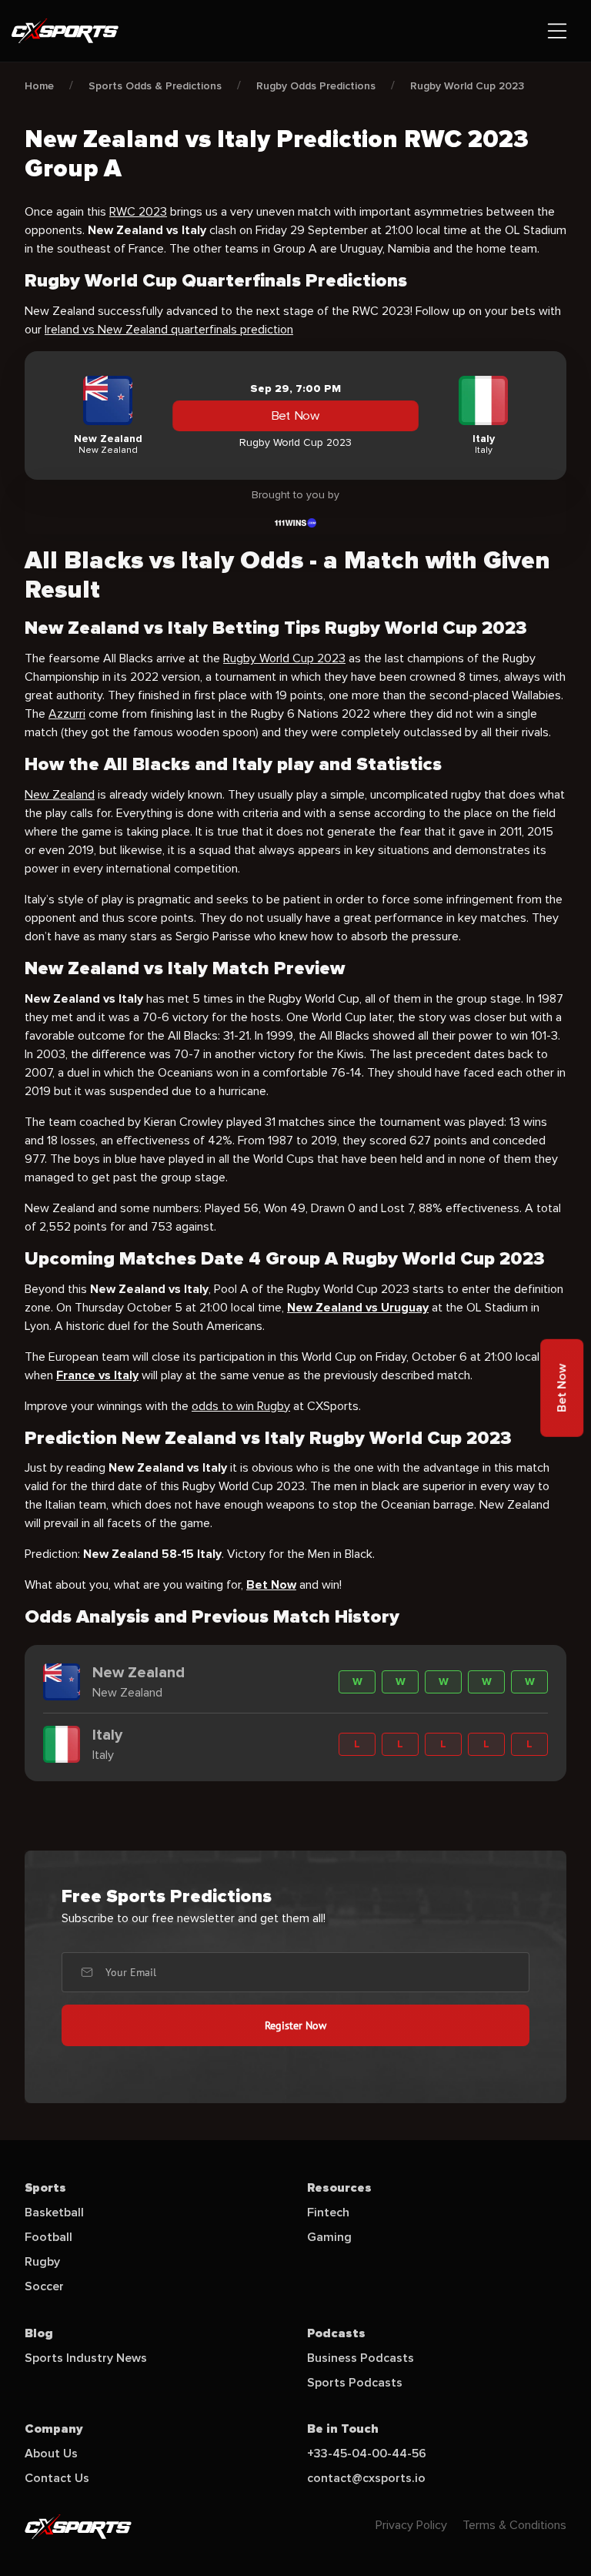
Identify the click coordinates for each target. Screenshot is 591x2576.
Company (54, 2429)
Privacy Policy (411, 2525)
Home (39, 86)
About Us (51, 2454)
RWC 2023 (138, 212)
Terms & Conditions (514, 2525)
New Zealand (60, 795)
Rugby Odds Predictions (316, 86)
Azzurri (67, 714)
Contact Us (57, 2478)
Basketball (54, 2213)
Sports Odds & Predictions (155, 86)
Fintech (328, 2213)
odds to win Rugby (241, 1406)
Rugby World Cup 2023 (467, 86)
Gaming (329, 2237)
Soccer (44, 2286)
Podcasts (336, 2333)
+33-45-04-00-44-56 (367, 2454)
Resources (339, 2188)
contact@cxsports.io (366, 2478)
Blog (39, 2333)
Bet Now (296, 416)
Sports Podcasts (355, 2383)
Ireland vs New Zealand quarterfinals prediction (169, 330)
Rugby (42, 2262)
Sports (45, 2188)
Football (48, 2237)
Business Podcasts (361, 2358)
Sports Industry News (86, 2358)
